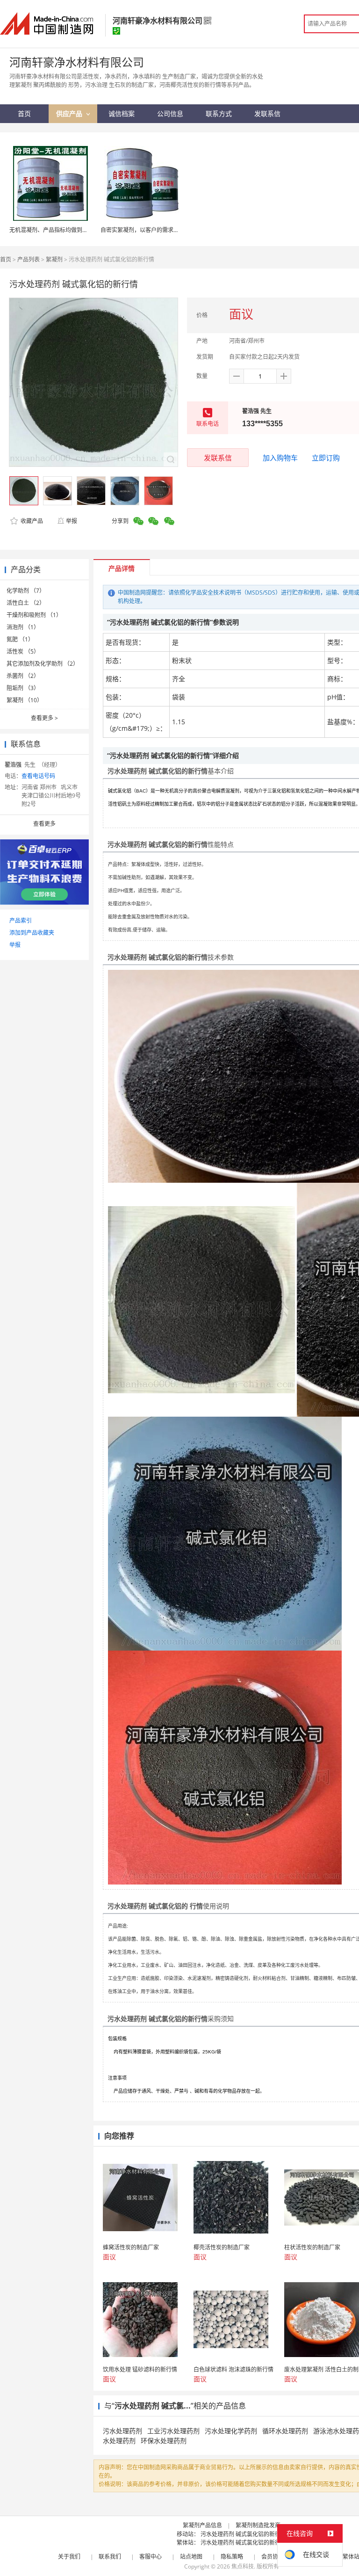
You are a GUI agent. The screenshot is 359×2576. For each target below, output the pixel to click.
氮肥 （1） (20, 639)
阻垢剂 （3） (23, 688)
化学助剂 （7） (26, 591)
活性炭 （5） (23, 651)
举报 (72, 521)
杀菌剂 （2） (23, 676)
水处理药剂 (119, 2441)
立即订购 (326, 458)
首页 (6, 259)
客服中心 (151, 2557)
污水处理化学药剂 (231, 2431)
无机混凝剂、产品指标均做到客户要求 (57, 230)
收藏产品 (31, 521)
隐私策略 (232, 2557)
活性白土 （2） (26, 603)
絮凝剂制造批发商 (258, 2525)
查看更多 (44, 718)
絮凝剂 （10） (25, 700)
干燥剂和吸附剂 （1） (34, 615)
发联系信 (218, 458)
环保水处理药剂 (164, 2441)
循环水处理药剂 (285, 2431)
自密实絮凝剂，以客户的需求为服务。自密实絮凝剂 (165, 230)
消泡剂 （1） (23, 627)
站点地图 (191, 2557)
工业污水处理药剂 (173, 2431)
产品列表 (29, 259)
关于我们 (69, 2557)
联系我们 (110, 2557)
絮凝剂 (54, 259)
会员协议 (273, 2557)
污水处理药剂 (122, 2431)
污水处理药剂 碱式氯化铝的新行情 (243, 2534)
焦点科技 (243, 2566)
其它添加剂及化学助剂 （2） (43, 664)
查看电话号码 (38, 776)
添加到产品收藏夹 (32, 933)
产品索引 (21, 921)
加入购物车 (280, 458)
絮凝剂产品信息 (202, 2525)
